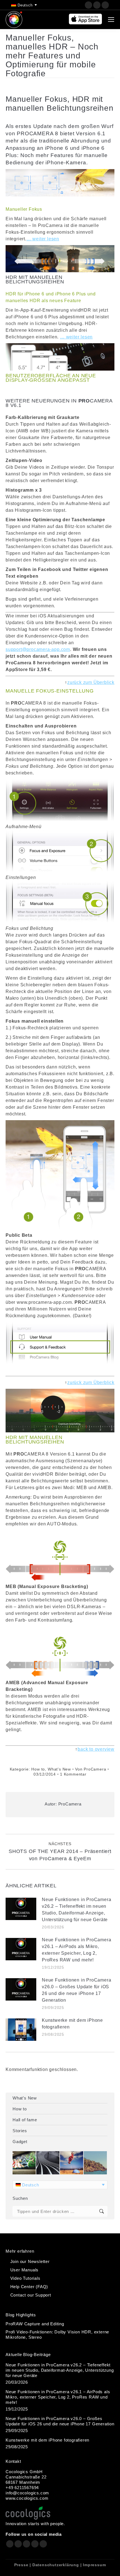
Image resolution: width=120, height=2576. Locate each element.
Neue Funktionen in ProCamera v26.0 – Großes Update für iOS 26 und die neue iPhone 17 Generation (76, 1990)
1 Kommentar (73, 1774)
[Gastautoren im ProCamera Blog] (72, 2163)
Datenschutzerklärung (56, 2565)
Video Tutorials (25, 2278)
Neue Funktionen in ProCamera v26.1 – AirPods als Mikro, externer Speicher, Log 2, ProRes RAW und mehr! (76, 1950)
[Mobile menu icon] (111, 20)
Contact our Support (31, 2295)
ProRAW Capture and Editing (35, 2324)
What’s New (25, 2098)
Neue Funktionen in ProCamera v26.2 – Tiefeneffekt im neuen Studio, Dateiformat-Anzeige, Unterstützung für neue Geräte (76, 1910)
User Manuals (25, 2270)
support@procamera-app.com (38, 649)
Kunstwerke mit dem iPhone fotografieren (72, 2024)
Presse (21, 2565)
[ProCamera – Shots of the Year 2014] (48, 2163)
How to (38, 1769)
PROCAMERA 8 (38, 133)
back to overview (96, 1749)
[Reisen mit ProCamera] (96, 2163)
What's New (59, 1769)
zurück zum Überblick (91, 682)
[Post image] (21, 1909)
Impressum (94, 2565)
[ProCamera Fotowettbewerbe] (24, 2163)
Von (91, 1769)
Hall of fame (25, 2120)
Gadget (20, 2142)
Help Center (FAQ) (29, 2287)
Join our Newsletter (30, 2261)
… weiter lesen (43, 239)
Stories (20, 2131)
